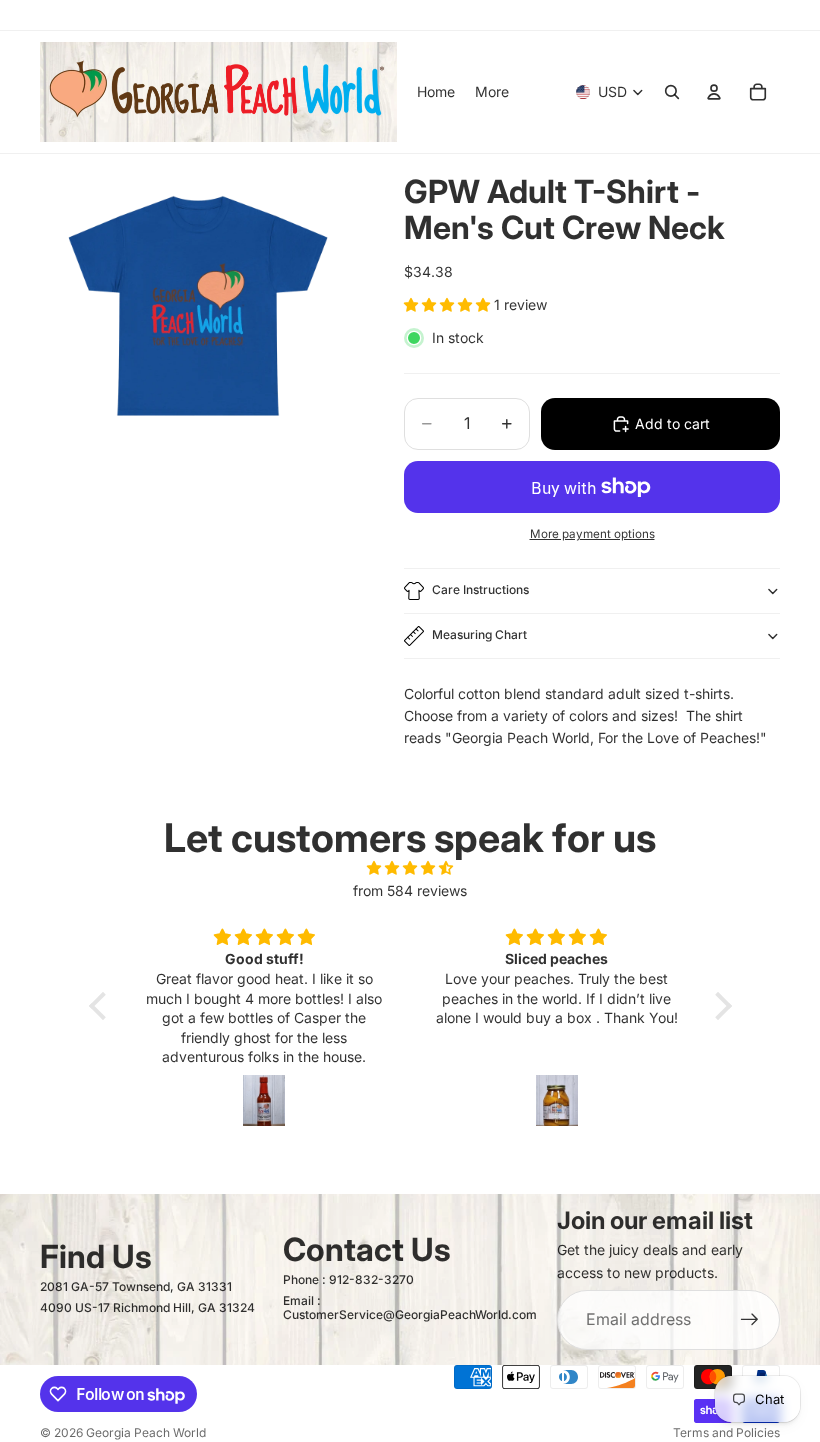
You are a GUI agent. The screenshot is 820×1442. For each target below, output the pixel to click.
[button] (102, 1006)
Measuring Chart (479, 634)
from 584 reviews (410, 890)
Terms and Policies (726, 1432)
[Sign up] (750, 1320)
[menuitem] (492, 92)
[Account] (714, 92)
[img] (410, 868)
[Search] (672, 92)
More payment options (592, 534)
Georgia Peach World (146, 1432)
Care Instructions (480, 589)
